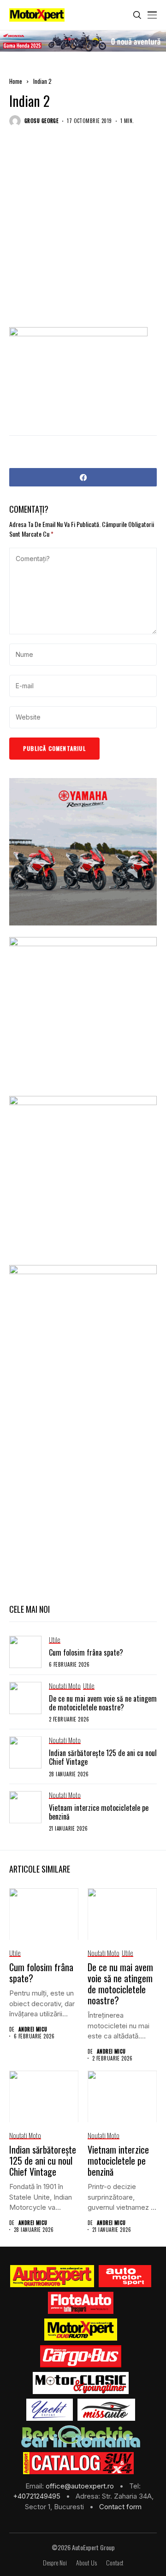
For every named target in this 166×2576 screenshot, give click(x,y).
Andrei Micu (33, 2029)
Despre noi (55, 2563)
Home (16, 81)
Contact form (120, 2507)
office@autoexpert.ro (81, 2486)
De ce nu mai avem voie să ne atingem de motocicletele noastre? (103, 1703)
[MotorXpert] (81, 2330)
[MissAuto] (106, 2410)
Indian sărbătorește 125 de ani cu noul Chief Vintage (103, 1757)
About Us (86, 2563)
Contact (115, 2563)
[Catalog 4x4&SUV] (79, 2463)
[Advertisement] (83, 234)
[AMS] (125, 2276)
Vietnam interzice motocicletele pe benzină (99, 1812)
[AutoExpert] (52, 2276)
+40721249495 (38, 2496)
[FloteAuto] (81, 2303)
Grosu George (41, 121)
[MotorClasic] (81, 2383)
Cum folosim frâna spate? (86, 1652)
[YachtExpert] (50, 2410)
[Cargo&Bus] (80, 2356)
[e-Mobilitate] (81, 2436)
